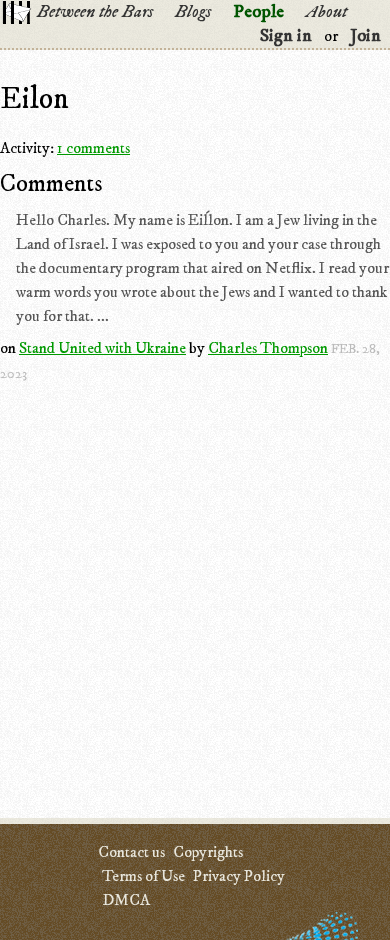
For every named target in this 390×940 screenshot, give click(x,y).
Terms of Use (143, 876)
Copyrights (208, 852)
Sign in (286, 36)
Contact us (131, 852)
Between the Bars (95, 12)
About (326, 12)
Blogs (193, 12)
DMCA (126, 900)
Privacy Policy (239, 876)
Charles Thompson (268, 348)
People (258, 12)
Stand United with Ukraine (102, 348)
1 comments (93, 148)
